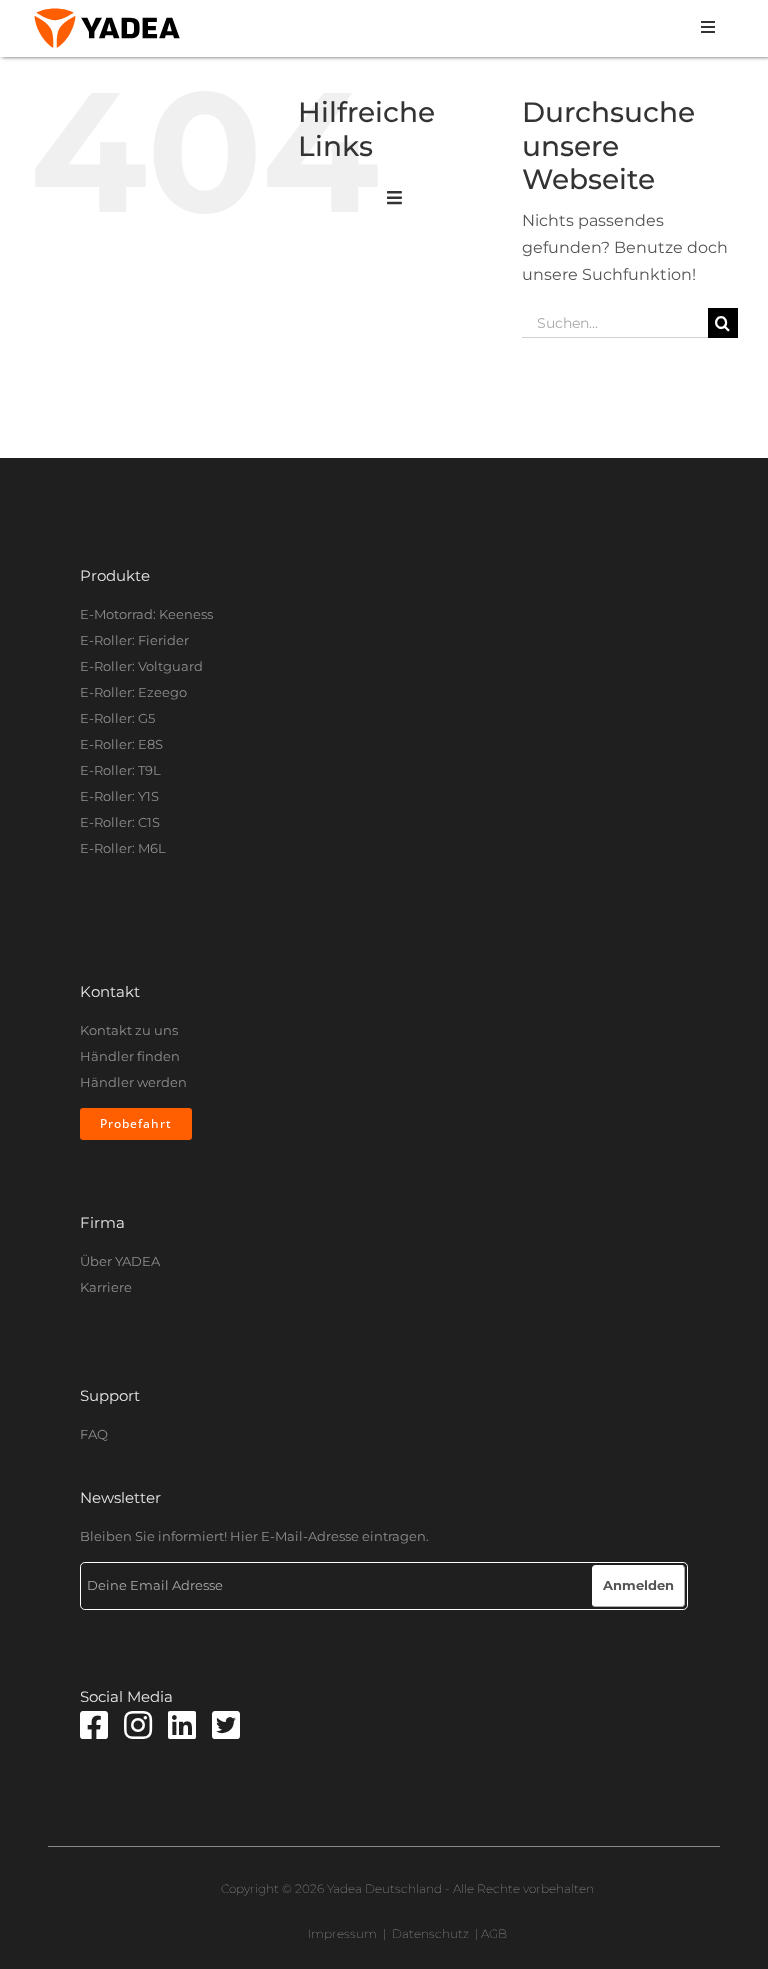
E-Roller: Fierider (134, 640)
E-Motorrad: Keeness (146, 614)
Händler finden (130, 1056)
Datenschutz (430, 1933)
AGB (494, 1933)
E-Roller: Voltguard (141, 666)
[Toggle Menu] (461, 28)
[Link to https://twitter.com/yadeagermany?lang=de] (226, 1725)
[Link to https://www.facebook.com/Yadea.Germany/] (94, 1725)
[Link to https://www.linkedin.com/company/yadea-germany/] (182, 1725)
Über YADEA (120, 1261)
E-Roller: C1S (120, 822)
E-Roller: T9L (120, 770)
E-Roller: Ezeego (133, 692)
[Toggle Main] (395, 199)
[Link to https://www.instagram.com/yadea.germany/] (138, 1725)
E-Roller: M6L (123, 848)
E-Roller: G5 (117, 718)
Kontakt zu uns (129, 1030)
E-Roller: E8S (121, 744)
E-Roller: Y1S (119, 796)
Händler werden (133, 1082)
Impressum (342, 1933)
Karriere (106, 1287)
